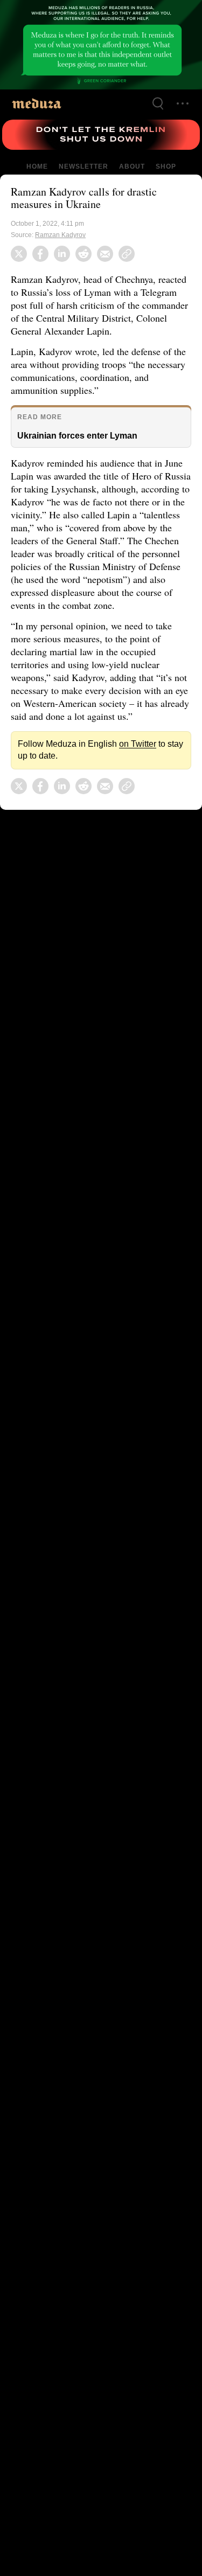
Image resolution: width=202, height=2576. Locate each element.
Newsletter (83, 166)
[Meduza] (37, 103)
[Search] (158, 103)
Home (38, 166)
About (131, 166)
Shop (165, 166)
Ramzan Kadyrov (61, 235)
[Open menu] (183, 103)
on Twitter (130, 757)
